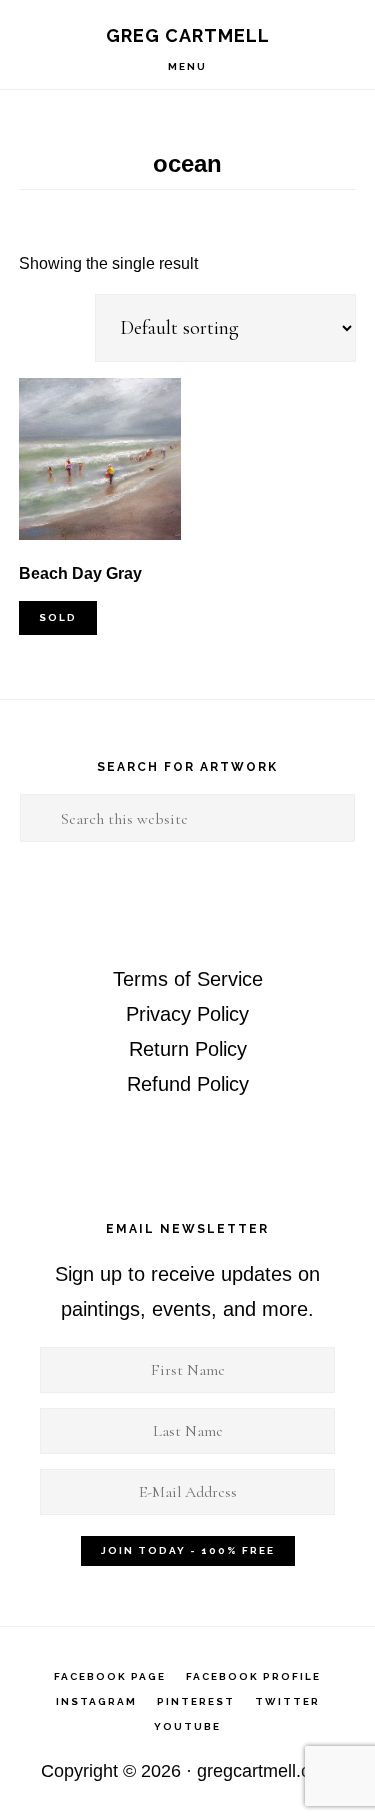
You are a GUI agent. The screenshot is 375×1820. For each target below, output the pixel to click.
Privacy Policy (187, 1014)
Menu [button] (187, 66)
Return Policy (188, 1049)
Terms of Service (188, 979)
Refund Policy (188, 1084)
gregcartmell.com (266, 1771)
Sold (58, 617)
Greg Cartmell (188, 35)
